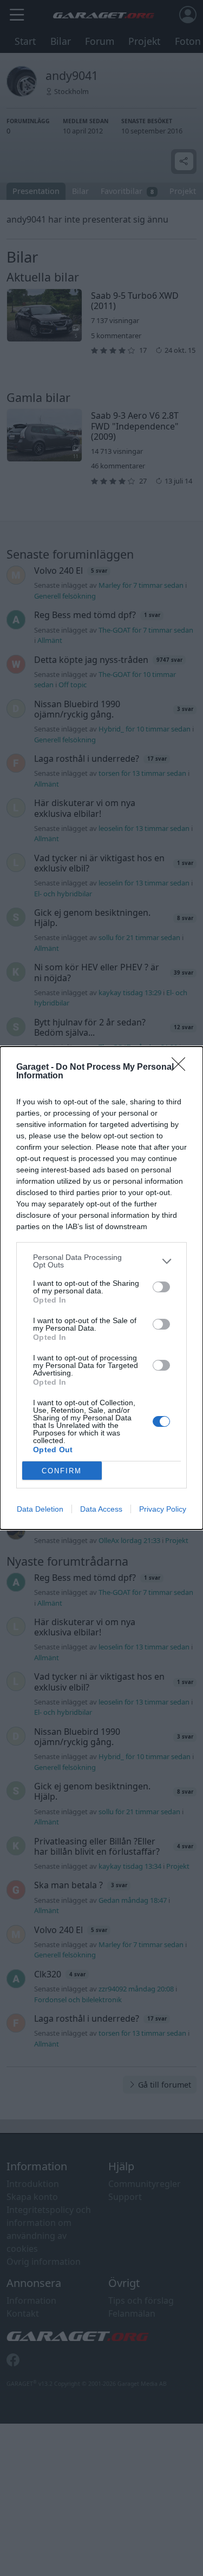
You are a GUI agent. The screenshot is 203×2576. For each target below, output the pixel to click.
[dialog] (101, 1288)
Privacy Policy (163, 1509)
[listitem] (101, 1261)
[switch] (161, 1287)
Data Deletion (40, 1509)
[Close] (182, 1068)
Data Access (101, 1509)
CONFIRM (62, 1471)
